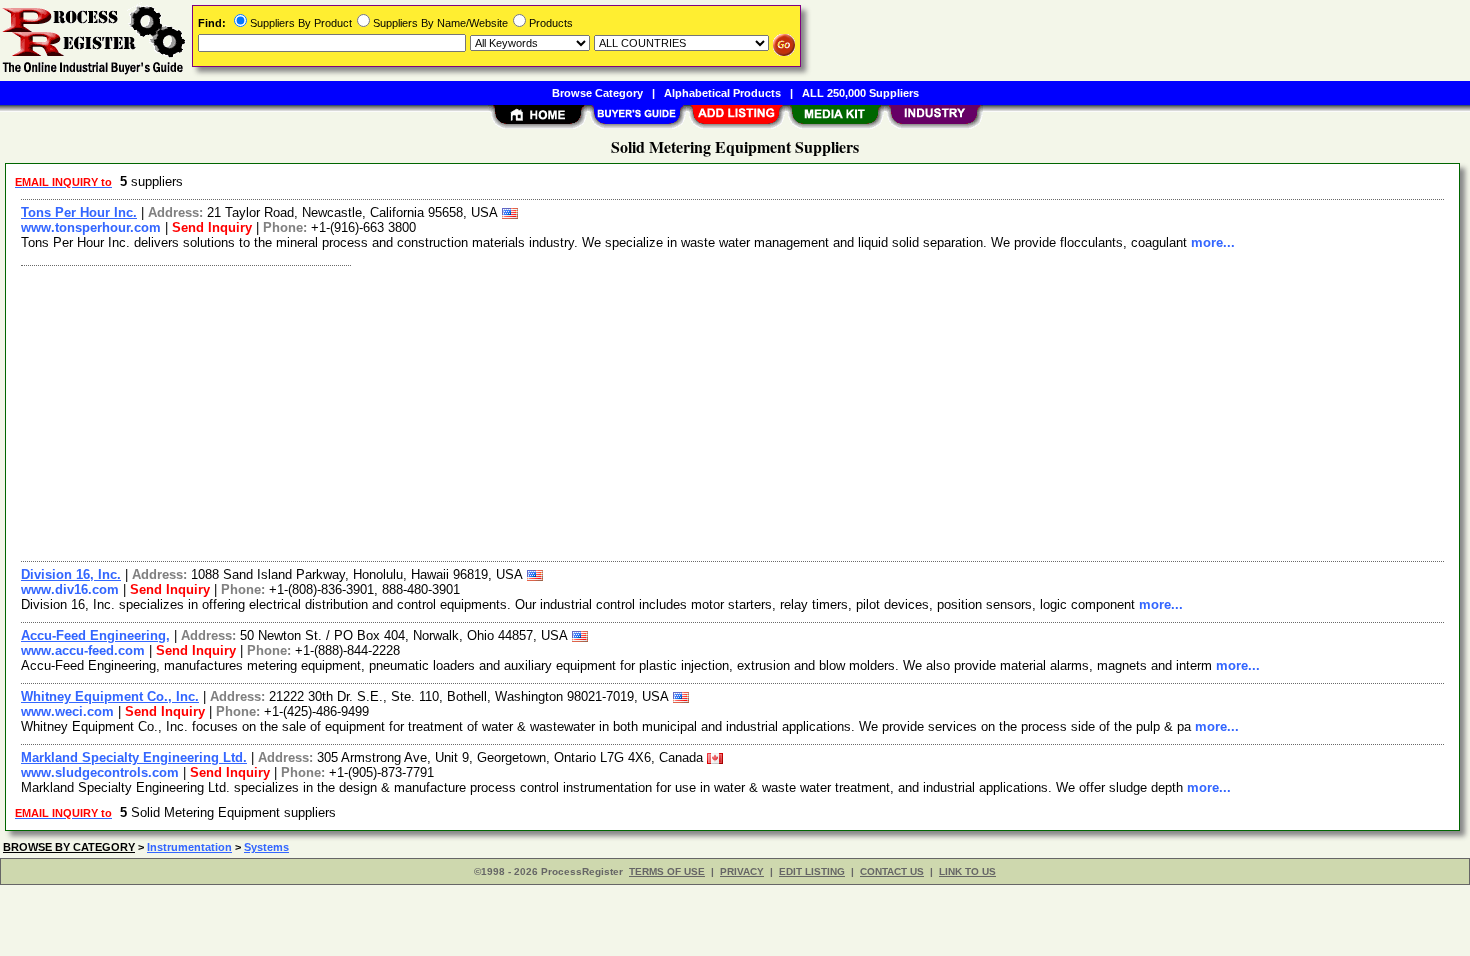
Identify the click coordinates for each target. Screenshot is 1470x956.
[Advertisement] (613, 411)
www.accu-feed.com (83, 650)
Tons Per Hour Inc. (79, 212)
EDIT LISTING (812, 871)
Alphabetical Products (722, 93)
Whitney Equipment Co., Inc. (110, 696)
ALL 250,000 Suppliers (860, 93)
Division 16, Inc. (71, 574)
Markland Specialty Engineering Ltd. (134, 757)
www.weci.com (67, 711)
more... (1213, 242)
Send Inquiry (212, 227)
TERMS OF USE (667, 871)
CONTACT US (892, 871)
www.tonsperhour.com (91, 227)
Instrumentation (189, 847)
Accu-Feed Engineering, (95, 635)
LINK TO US (967, 871)
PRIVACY (742, 871)
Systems (266, 847)
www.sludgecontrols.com (100, 772)
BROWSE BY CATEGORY (69, 847)
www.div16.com (70, 589)
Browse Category (597, 93)
